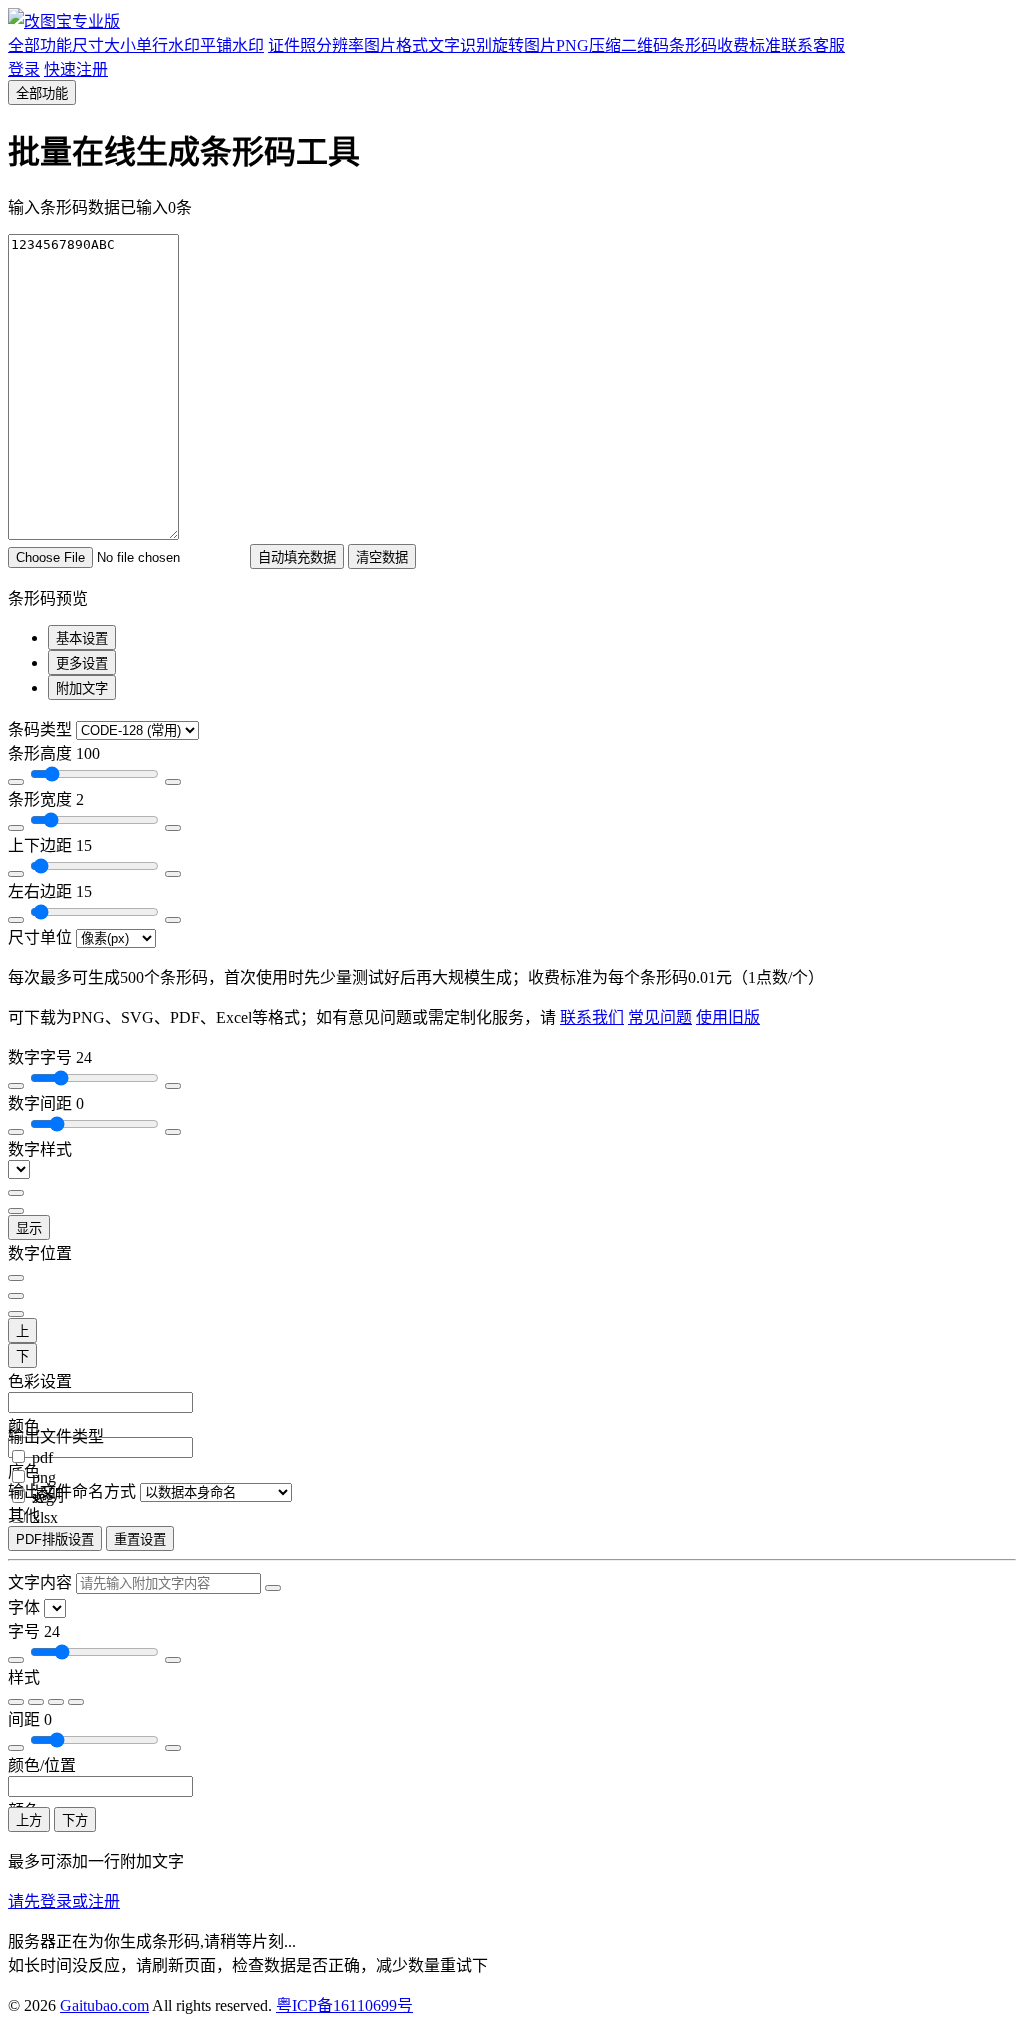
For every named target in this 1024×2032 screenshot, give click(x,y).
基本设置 (82, 638)
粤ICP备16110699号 (344, 2005)
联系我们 (592, 1017)
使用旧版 (728, 1017)
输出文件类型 (56, 1436)
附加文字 (82, 688)
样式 (24, 1677)
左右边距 (50, 891)
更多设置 (82, 663)
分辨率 (340, 45)
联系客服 (813, 45)
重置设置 (140, 1539)
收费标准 (749, 45)
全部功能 (40, 45)
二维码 (645, 45)
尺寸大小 (104, 45)
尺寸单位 (40, 937)
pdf (42, 1457)
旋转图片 (524, 45)
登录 (24, 69)
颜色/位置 (42, 1765)
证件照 (292, 45)
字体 (24, 1607)
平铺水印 (232, 45)
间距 (30, 1719)
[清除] (273, 1588)
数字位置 (40, 1253)
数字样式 (40, 1149)
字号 (34, 1631)
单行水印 (168, 45)
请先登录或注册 (64, 1901)
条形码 (693, 45)
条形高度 (54, 753)
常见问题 (660, 1017)
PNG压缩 (588, 45)
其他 (24, 1515)
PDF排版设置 (55, 1539)
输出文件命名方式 (72, 1491)
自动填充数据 (297, 557)
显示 (29, 1228)
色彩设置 (40, 1381)
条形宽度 (46, 799)
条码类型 (40, 729)
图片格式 (396, 45)
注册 (76, 69)
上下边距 (50, 845)
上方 (29, 1820)
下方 (75, 1820)
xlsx (45, 1517)
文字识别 (460, 45)
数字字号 (50, 1057)
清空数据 (382, 557)
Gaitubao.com (104, 2005)
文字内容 (40, 1582)
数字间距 (46, 1103)
